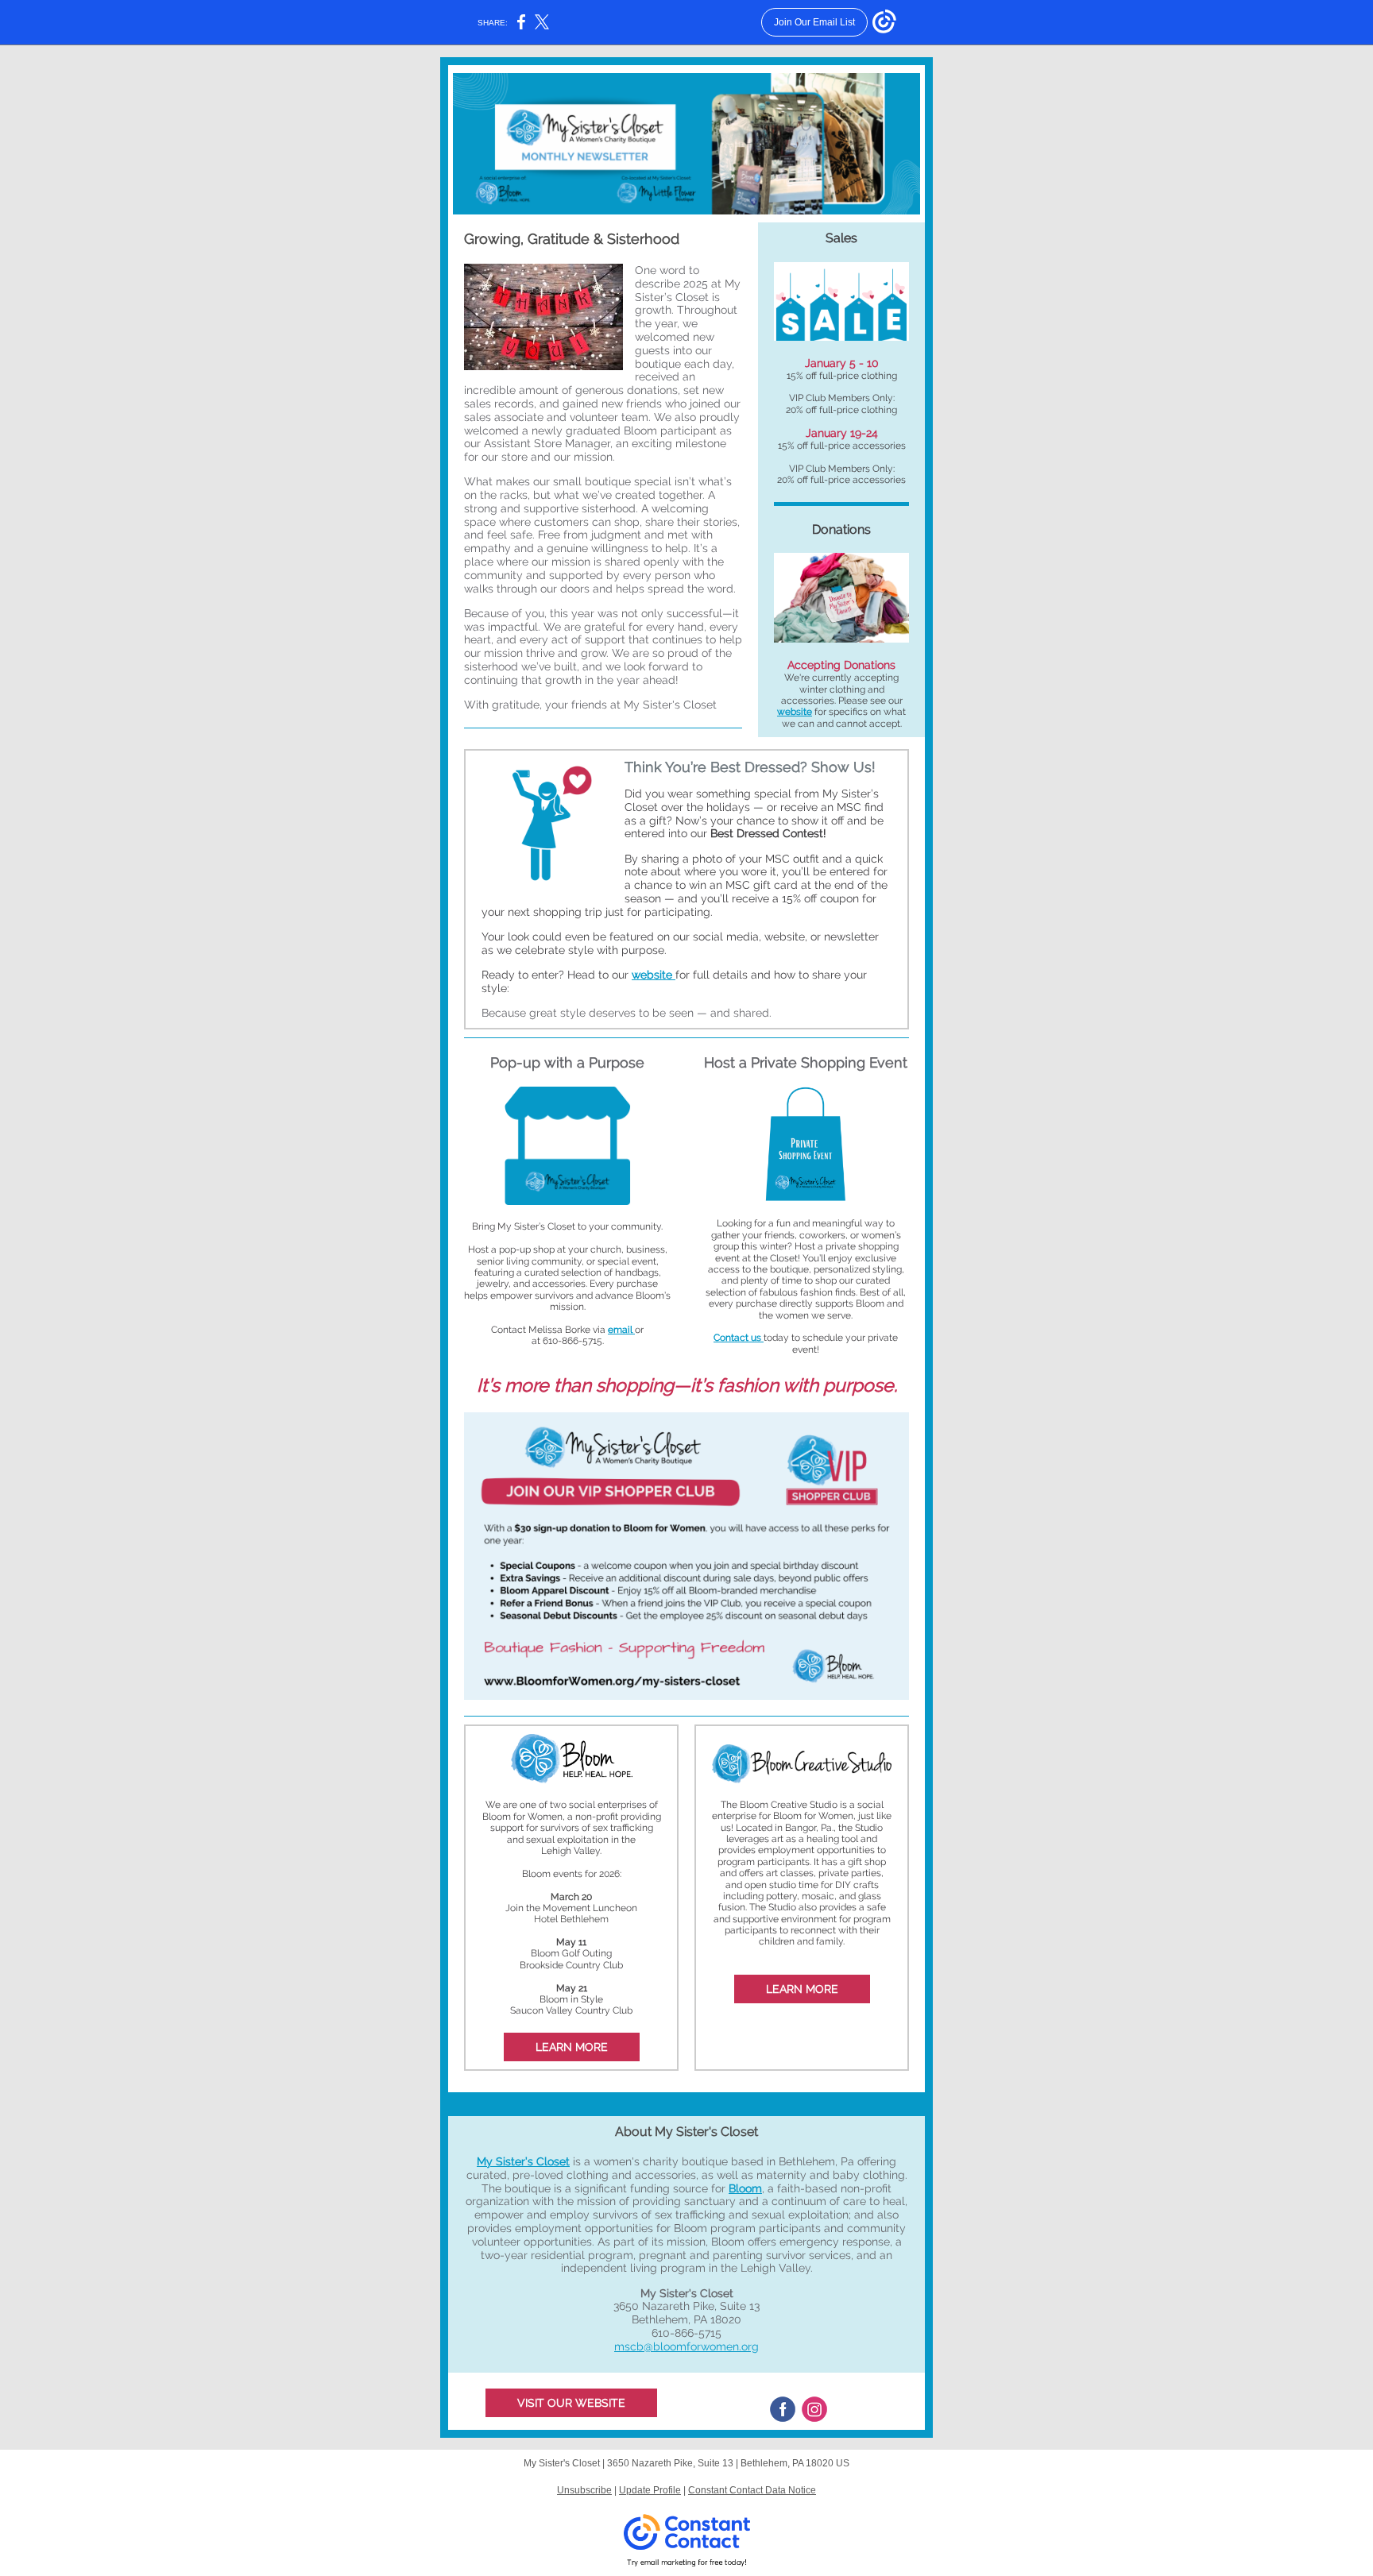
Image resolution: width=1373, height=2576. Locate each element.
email (621, 1330)
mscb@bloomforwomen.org (686, 2346)
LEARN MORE (572, 2047)
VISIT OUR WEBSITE (571, 2403)
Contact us (739, 1338)
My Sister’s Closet (523, 2161)
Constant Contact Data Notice (752, 2490)
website (795, 712)
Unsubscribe (584, 2490)
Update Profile (650, 2490)
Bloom (745, 2188)
